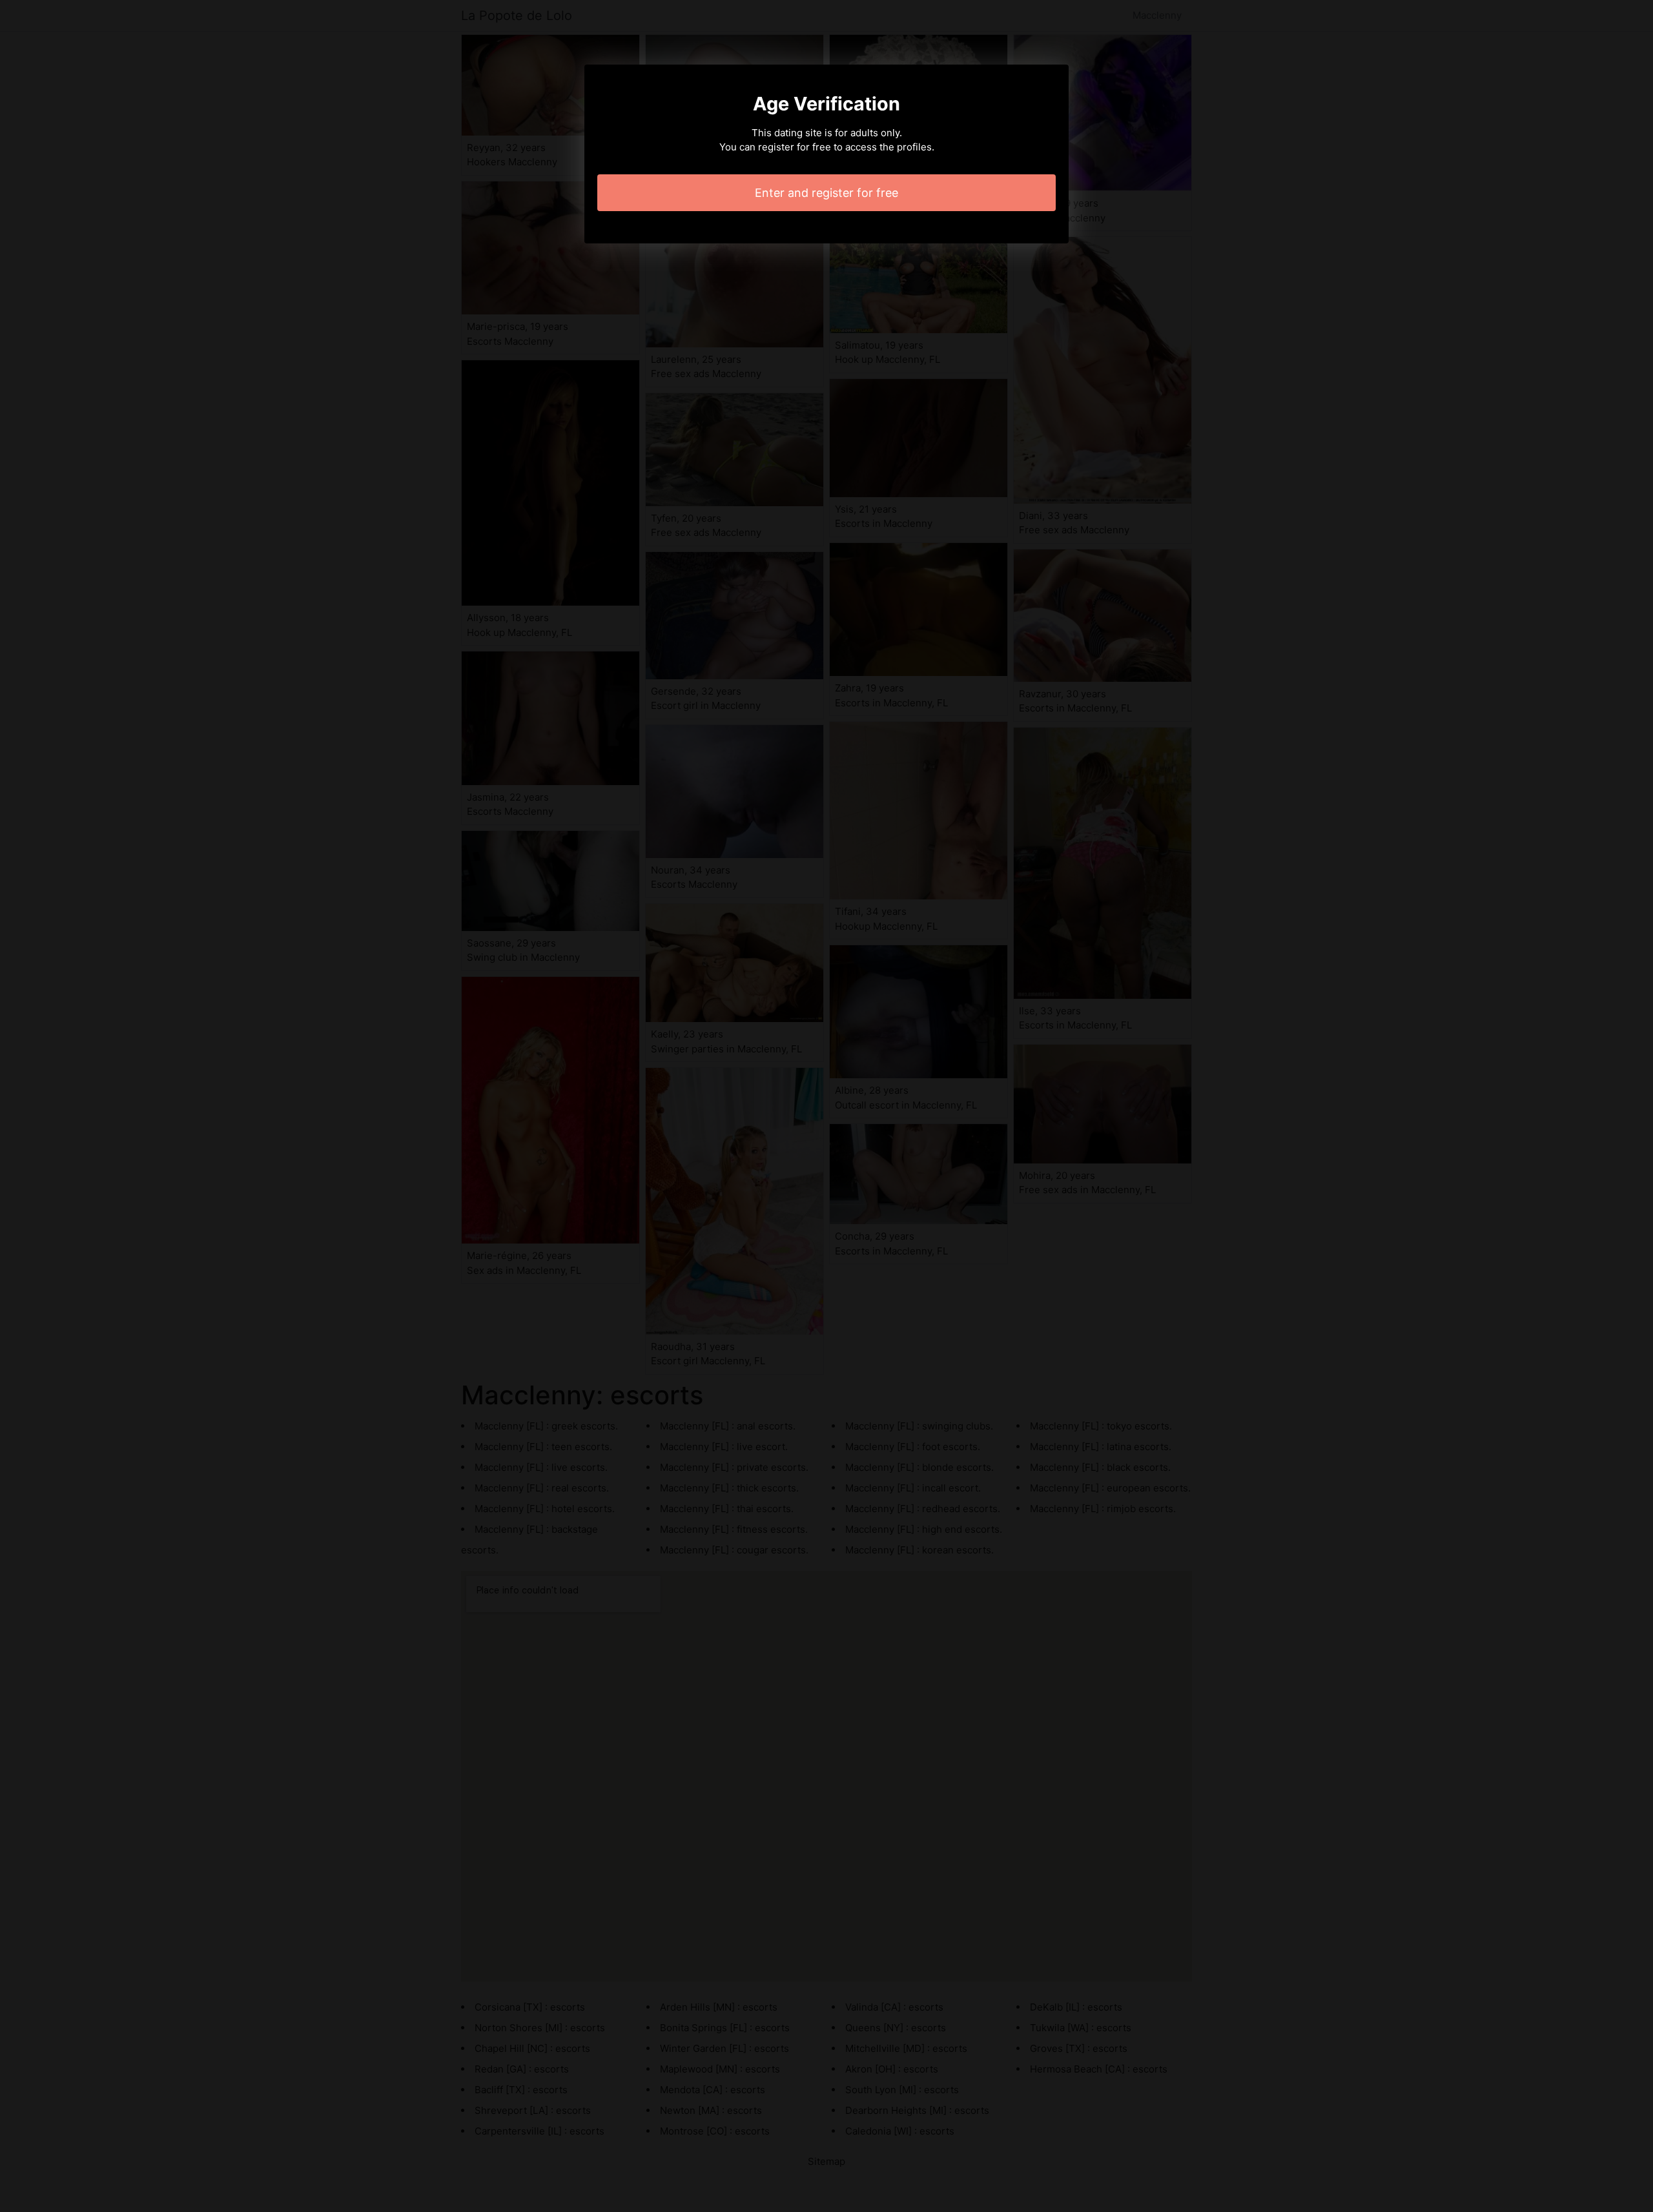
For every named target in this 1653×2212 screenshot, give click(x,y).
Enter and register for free (826, 193)
